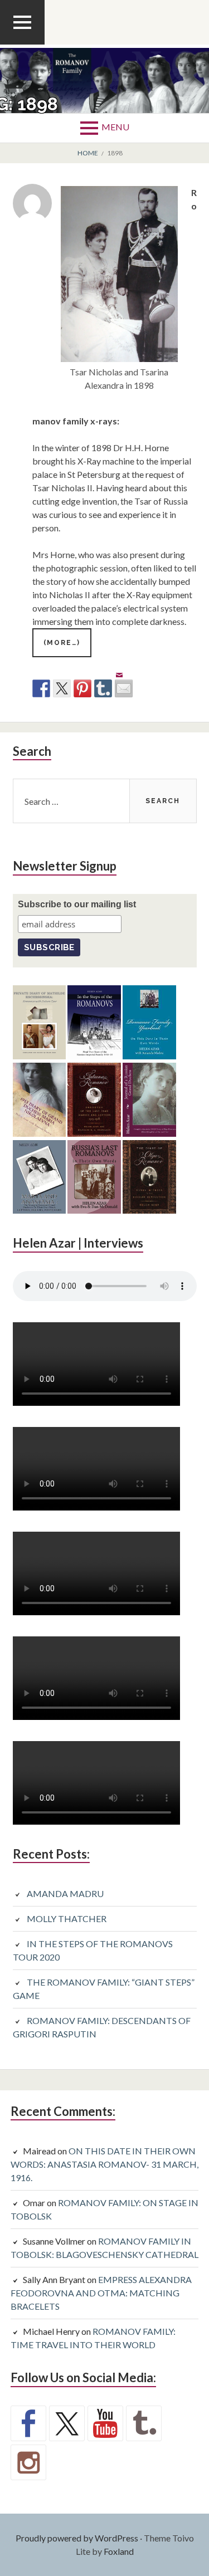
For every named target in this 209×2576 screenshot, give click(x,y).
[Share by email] (124, 680)
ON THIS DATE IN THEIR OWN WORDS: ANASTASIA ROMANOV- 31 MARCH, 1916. (104, 2164)
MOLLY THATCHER (67, 1918)
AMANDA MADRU (65, 1893)
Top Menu (22, 44)
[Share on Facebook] (41, 688)
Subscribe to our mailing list (77, 904)
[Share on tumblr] (103, 688)
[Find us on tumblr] (144, 2423)
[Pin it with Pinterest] (82, 688)
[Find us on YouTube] (105, 2423)
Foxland (119, 2551)
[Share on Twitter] (62, 688)
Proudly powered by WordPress (77, 2538)
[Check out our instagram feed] (28, 2462)
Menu (115, 127)
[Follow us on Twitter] (67, 2423)
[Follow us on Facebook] (28, 2423)
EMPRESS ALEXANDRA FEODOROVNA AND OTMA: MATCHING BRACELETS (101, 2293)
